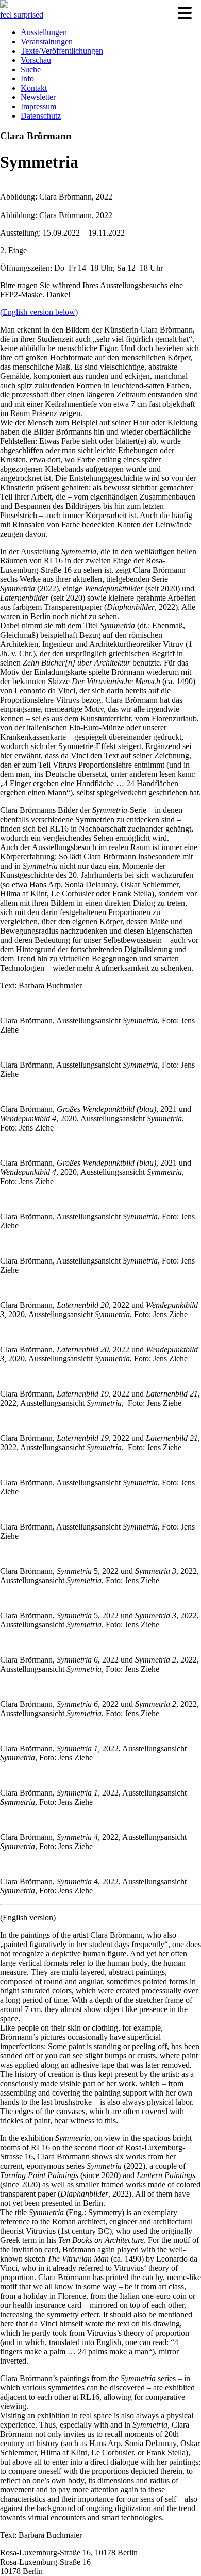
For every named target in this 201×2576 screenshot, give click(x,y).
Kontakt (34, 88)
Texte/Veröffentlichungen (62, 51)
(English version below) (39, 312)
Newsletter (38, 97)
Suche (31, 69)
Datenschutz (41, 116)
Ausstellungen (44, 32)
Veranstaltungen (47, 41)
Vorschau (36, 60)
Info (27, 79)
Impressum (38, 106)
